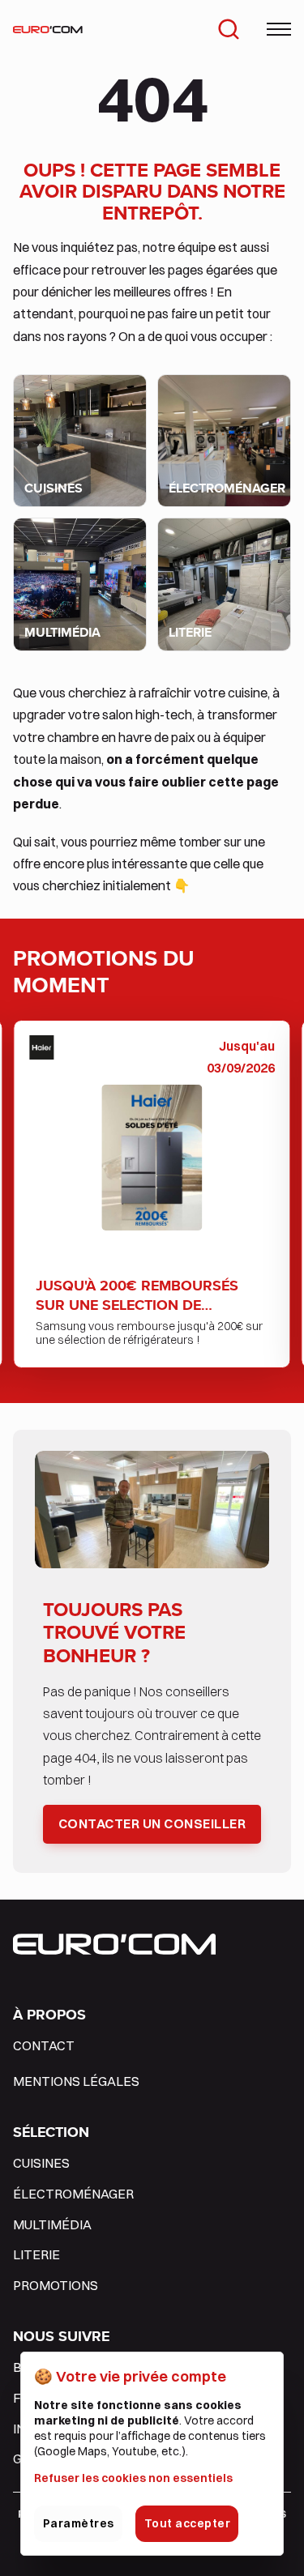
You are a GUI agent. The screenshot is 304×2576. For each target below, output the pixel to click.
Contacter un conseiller (152, 1823)
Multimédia (52, 2224)
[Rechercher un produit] (229, 29)
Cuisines (41, 2163)
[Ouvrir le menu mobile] (279, 29)
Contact (44, 2045)
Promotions (56, 2285)
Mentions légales (76, 2081)
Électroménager (73, 2194)
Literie (36, 2254)
